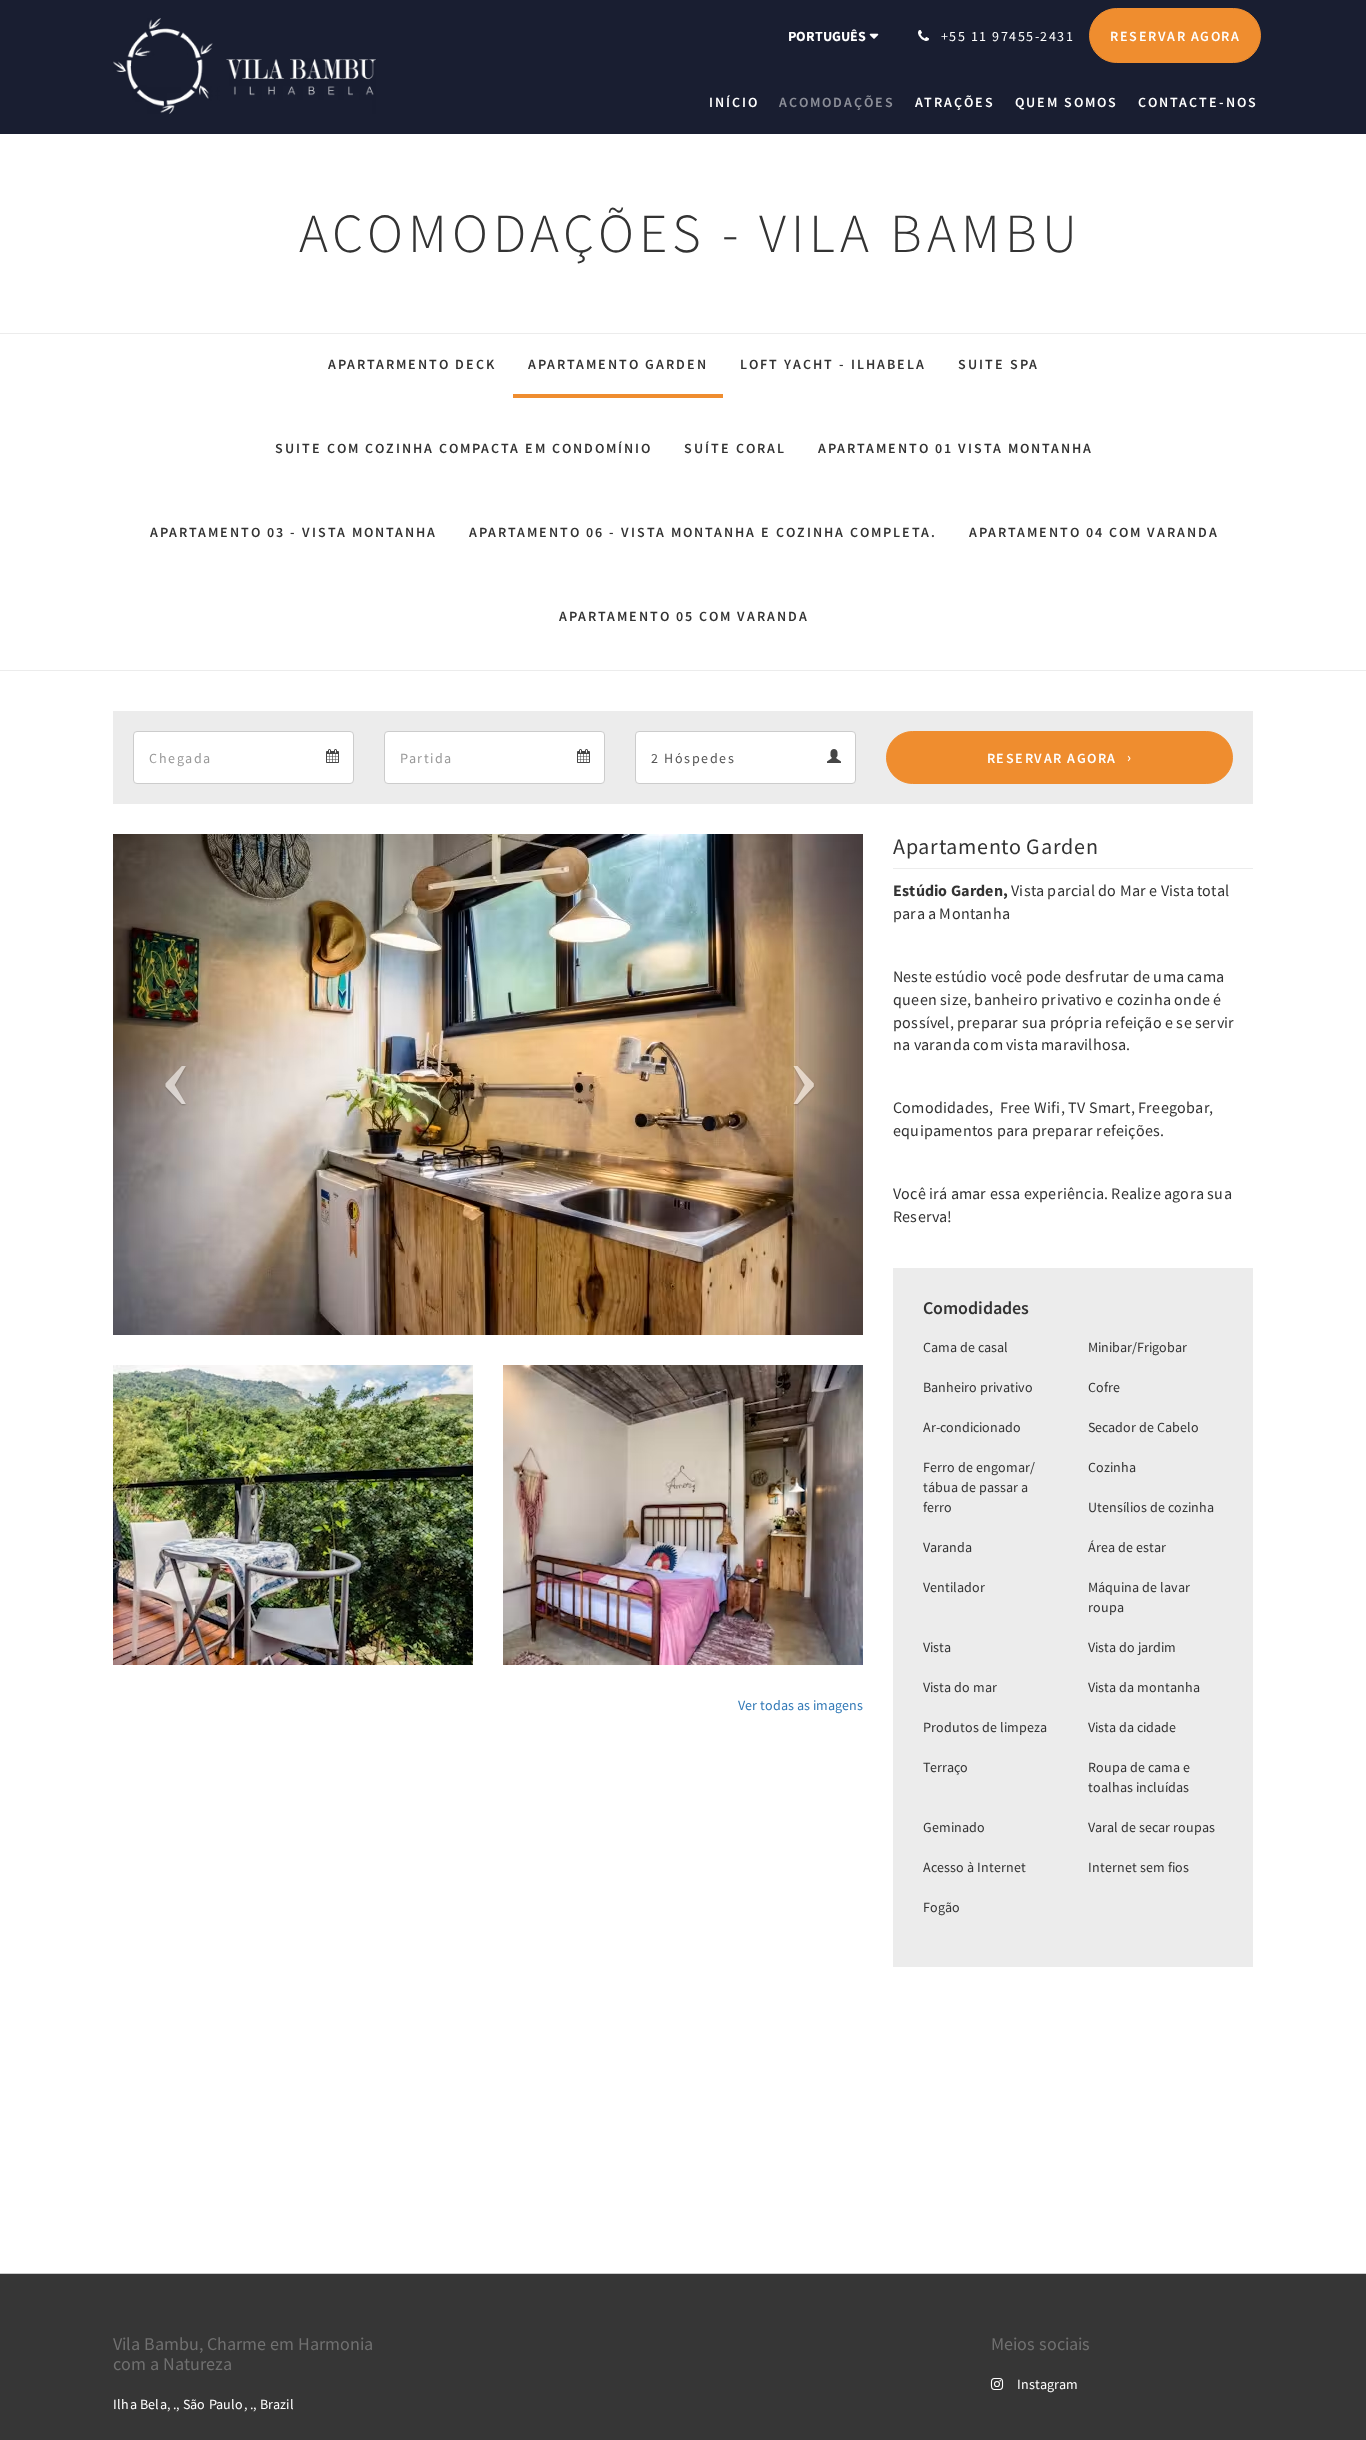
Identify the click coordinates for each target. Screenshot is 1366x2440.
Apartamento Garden (618, 364)
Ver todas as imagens (800, 1705)
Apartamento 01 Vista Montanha (955, 448)
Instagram (1047, 2384)
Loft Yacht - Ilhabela (833, 364)
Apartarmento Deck (412, 364)
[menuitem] (739, 102)
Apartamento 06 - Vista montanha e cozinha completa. (703, 532)
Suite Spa (998, 364)
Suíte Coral (735, 448)
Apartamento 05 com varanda (684, 616)
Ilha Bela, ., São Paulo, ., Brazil (203, 2404)
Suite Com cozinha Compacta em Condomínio (463, 448)
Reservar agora (1052, 758)
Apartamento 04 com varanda (1094, 532)
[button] (169, 1084)
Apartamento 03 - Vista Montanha (293, 532)
